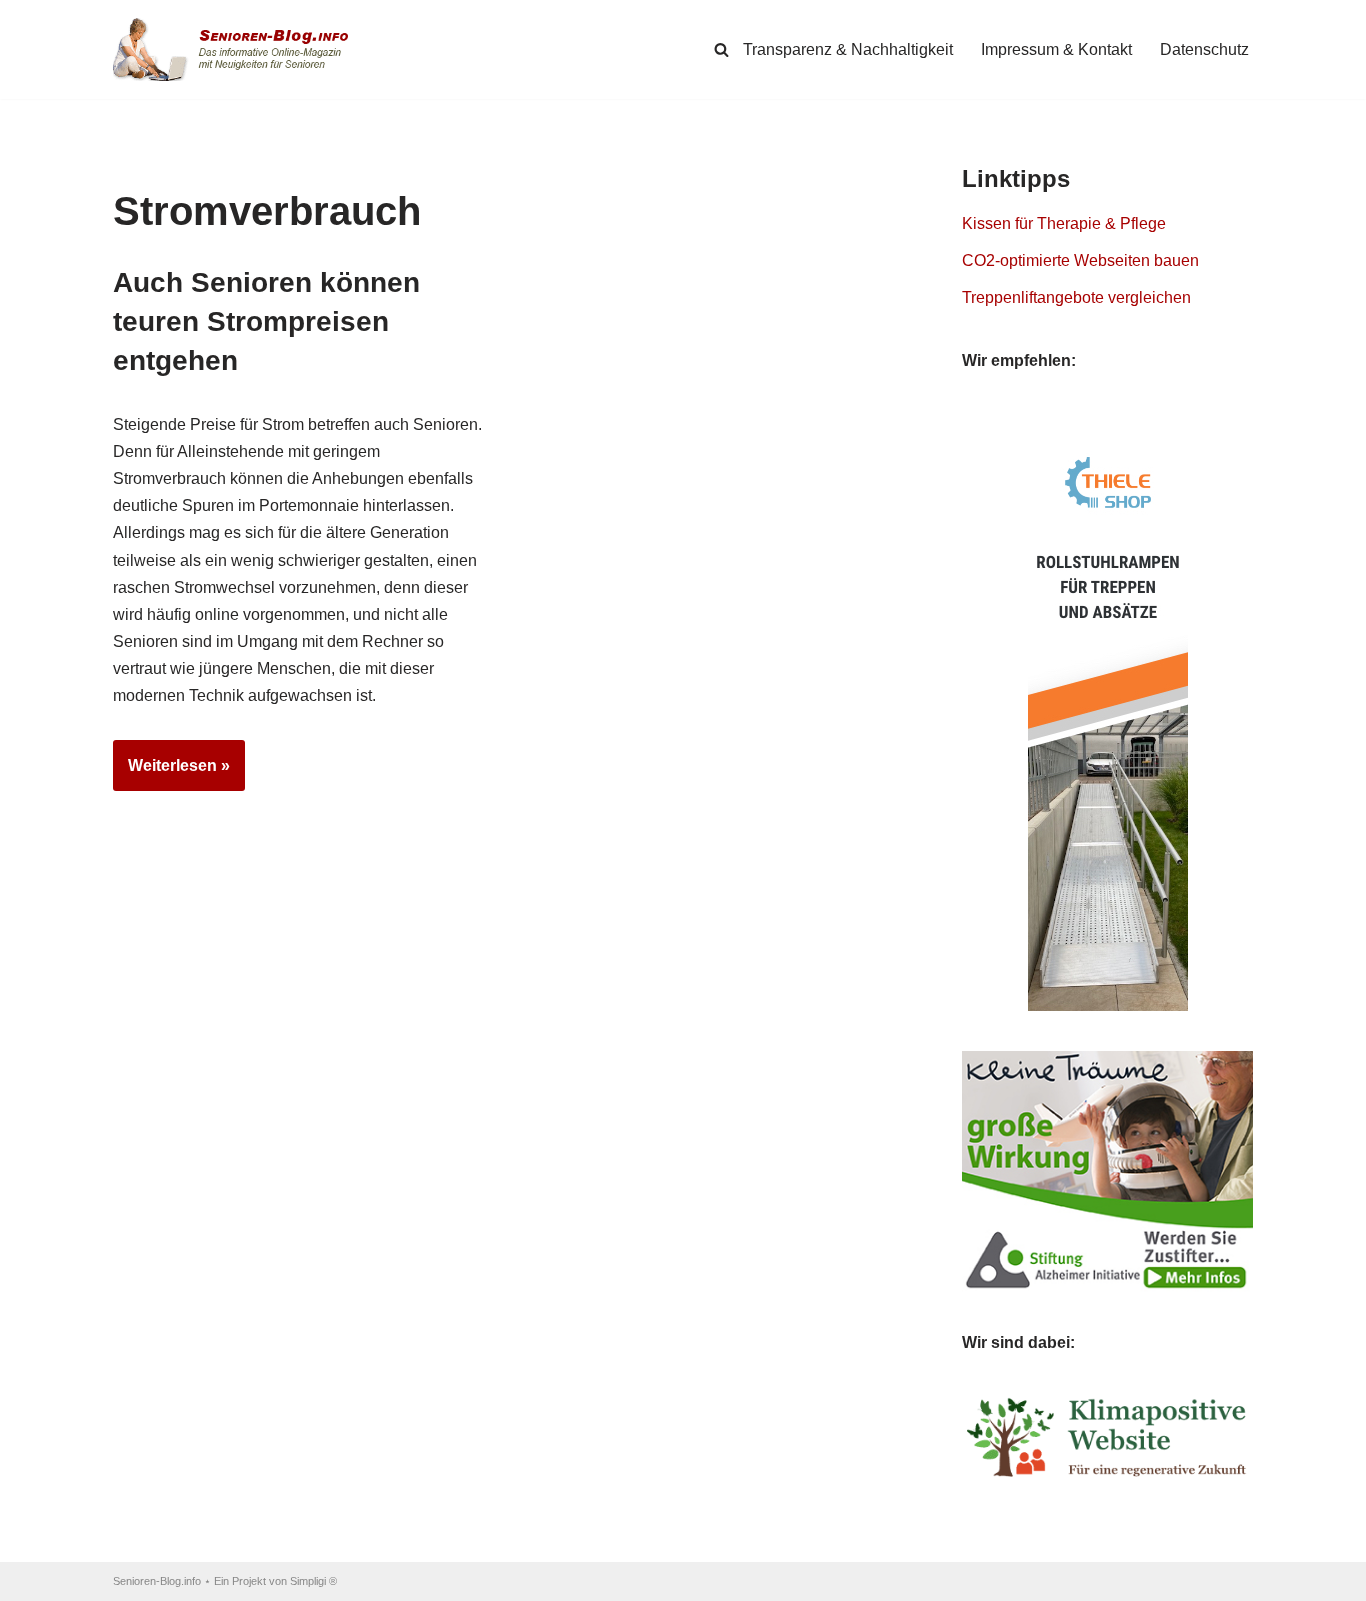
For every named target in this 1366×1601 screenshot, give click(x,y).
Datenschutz (1204, 49)
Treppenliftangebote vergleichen (1076, 297)
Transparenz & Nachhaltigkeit (848, 49)
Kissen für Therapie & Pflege (1064, 223)
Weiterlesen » (171, 774)
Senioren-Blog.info (157, 1581)
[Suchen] (721, 49)
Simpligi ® (313, 1581)
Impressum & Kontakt (1056, 49)
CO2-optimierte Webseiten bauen (1080, 260)
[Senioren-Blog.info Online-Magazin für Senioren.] (238, 49)
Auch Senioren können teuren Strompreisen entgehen (266, 321)
